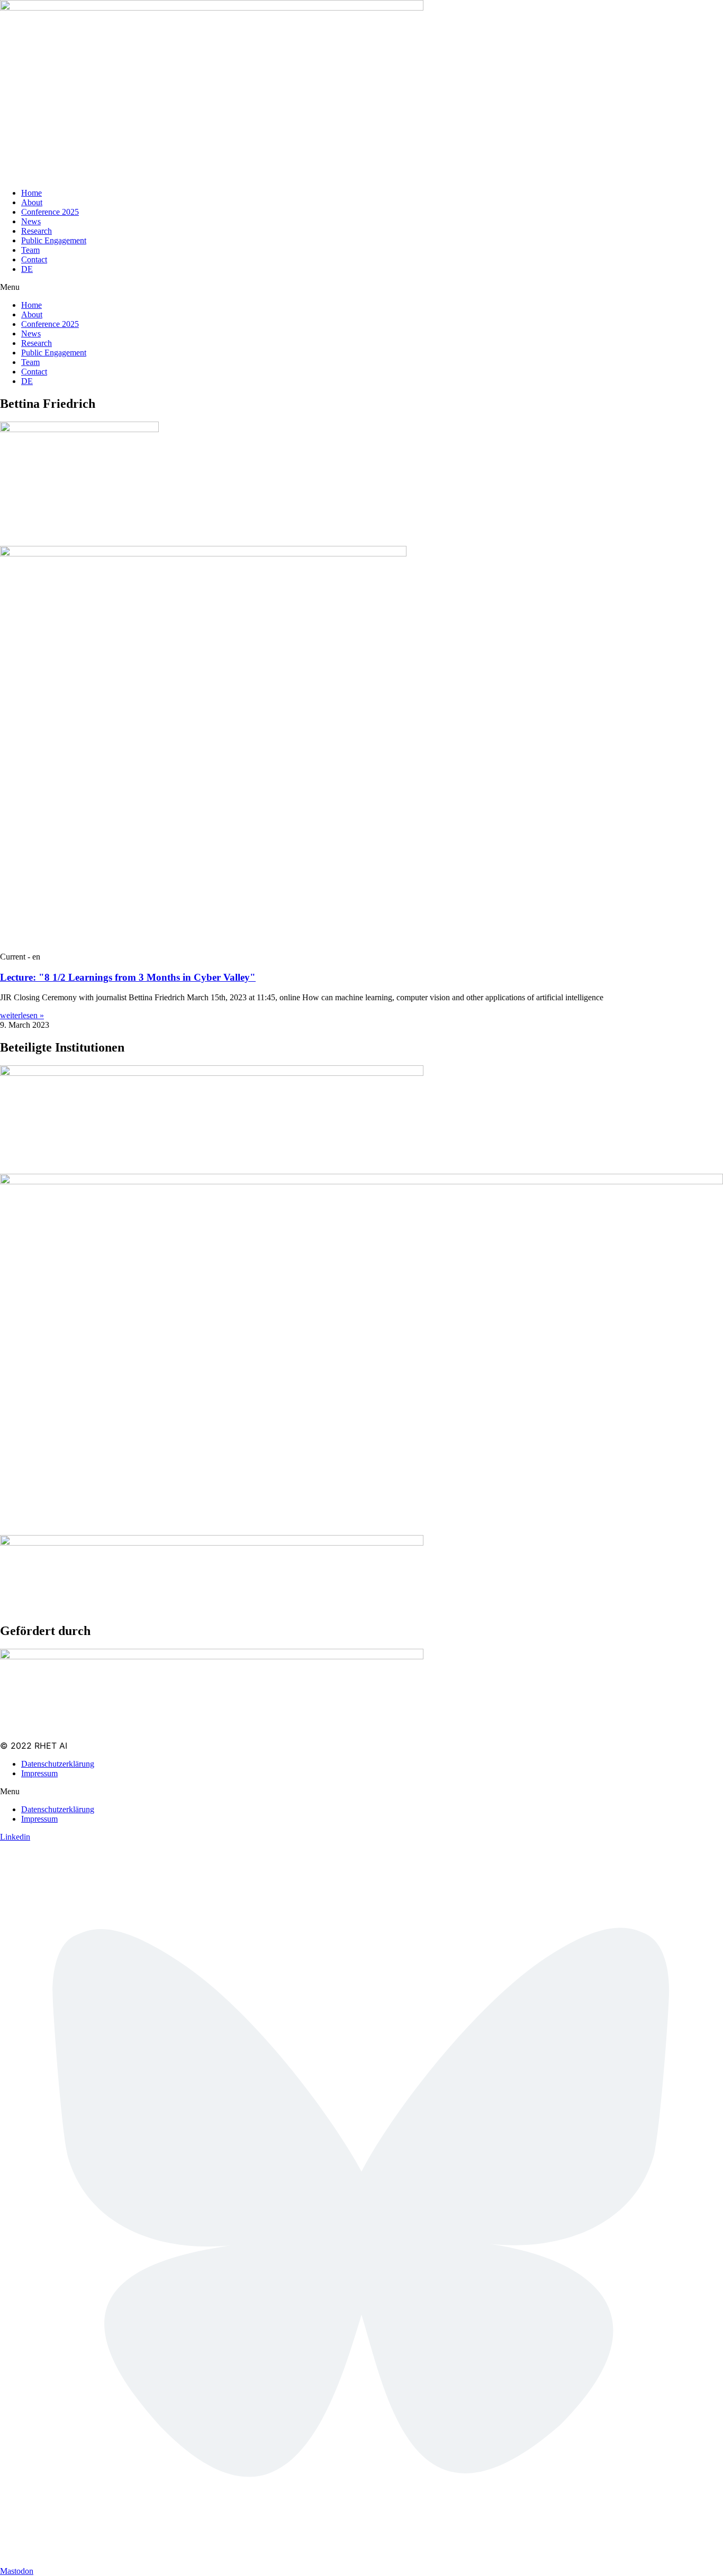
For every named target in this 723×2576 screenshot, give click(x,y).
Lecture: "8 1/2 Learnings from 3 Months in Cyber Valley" (128, 977)
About (32, 202)
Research (37, 231)
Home (31, 193)
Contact (34, 259)
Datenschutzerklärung (58, 1764)
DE (27, 269)
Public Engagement (54, 240)
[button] (361, 287)
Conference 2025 (50, 212)
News (31, 221)
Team (30, 250)
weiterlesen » (22, 1015)
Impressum (39, 1773)
